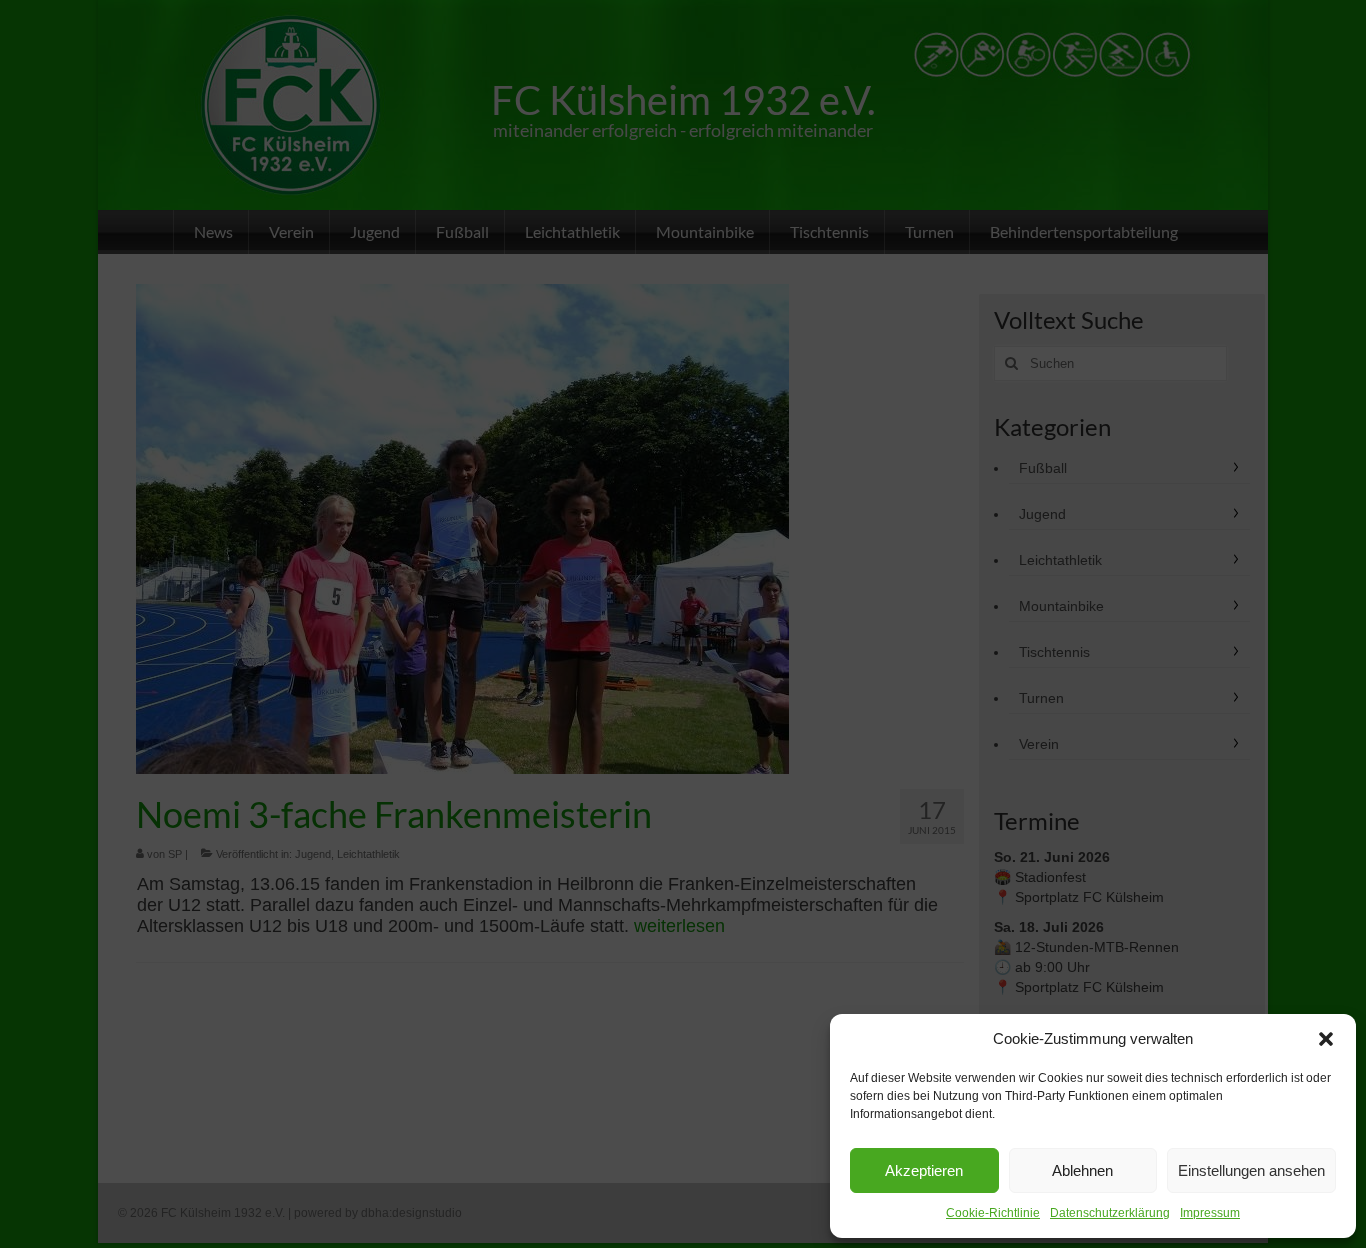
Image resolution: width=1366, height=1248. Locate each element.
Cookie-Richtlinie (993, 1213)
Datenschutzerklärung (1110, 1213)
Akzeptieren (924, 1170)
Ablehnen (1082, 1170)
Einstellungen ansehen (1251, 1170)
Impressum (1210, 1213)
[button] (1326, 1039)
